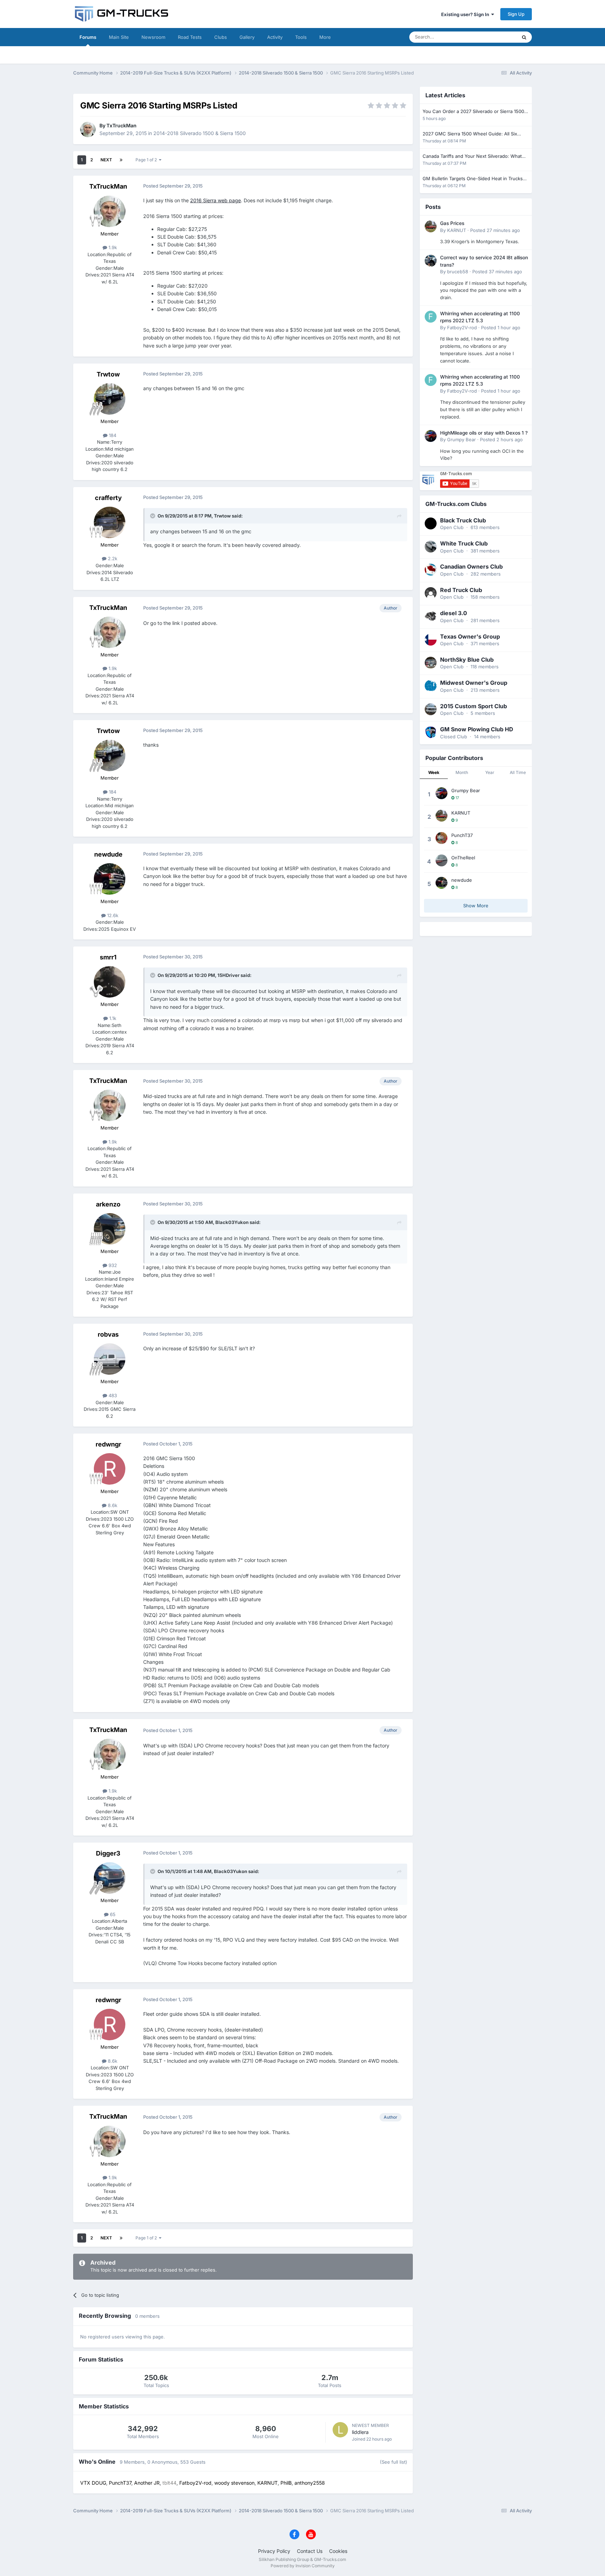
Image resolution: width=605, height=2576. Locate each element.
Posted (495, 230)
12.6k (112, 915)
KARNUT (457, 230)
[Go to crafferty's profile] (110, 522)
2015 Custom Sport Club (474, 706)
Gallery (247, 37)
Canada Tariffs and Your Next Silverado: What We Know (472, 157)
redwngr (108, 1444)
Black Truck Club (463, 520)
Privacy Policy (274, 2551)
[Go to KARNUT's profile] (431, 226)
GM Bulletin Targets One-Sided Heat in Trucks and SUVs (473, 179)
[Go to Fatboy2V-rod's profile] (431, 317)
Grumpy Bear (461, 439)
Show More (476, 906)
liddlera (360, 2432)
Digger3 (108, 1853)
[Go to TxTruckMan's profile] (88, 129)
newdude (108, 854)
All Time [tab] (518, 772)
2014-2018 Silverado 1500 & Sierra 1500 (200, 133)
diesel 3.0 (454, 613)
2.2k (112, 558)
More (325, 37)
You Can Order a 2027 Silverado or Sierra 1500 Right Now (473, 112)
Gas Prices (452, 223)
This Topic (497, 37)
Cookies (338, 2551)
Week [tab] (434, 772)
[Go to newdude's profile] (110, 879)
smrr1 (108, 957)
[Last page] (121, 160)
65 (112, 1914)
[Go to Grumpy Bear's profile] (431, 436)
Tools (301, 37)
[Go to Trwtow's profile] (110, 399)
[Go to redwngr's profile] (110, 1469)
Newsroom (153, 37)
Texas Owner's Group (470, 636)
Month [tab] (462, 772)
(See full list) (394, 2462)
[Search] (524, 37)
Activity (275, 37)
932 (112, 1265)
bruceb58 (458, 272)
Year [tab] (490, 772)
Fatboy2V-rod (462, 328)
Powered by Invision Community (303, 2566)
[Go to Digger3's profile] (110, 1878)
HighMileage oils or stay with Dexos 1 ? (484, 433)
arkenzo (108, 1204)
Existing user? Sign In (466, 14)
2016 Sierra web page (215, 200)
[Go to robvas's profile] (110, 1359)
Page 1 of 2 (147, 160)
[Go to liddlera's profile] (340, 2430)
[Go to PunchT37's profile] (441, 838)
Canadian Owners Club (471, 566)
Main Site (119, 37)
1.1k (112, 1018)
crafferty (108, 498)
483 (112, 1395)
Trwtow (108, 374)
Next (106, 160)
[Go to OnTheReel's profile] (441, 860)
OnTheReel (463, 858)
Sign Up (516, 14)
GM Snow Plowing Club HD (477, 729)
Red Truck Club (461, 590)
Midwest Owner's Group (474, 683)
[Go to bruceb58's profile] (431, 261)
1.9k (112, 247)
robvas (108, 1334)
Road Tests (190, 37)
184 (112, 435)
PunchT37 (462, 835)
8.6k (112, 1505)
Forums (88, 37)
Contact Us (310, 2551)
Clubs (221, 37)
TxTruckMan (121, 125)
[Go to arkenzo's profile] (110, 1229)
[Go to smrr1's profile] (110, 982)
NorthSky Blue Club (467, 660)
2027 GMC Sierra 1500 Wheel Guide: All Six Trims (470, 134)
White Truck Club (464, 543)
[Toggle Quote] (153, 516)
